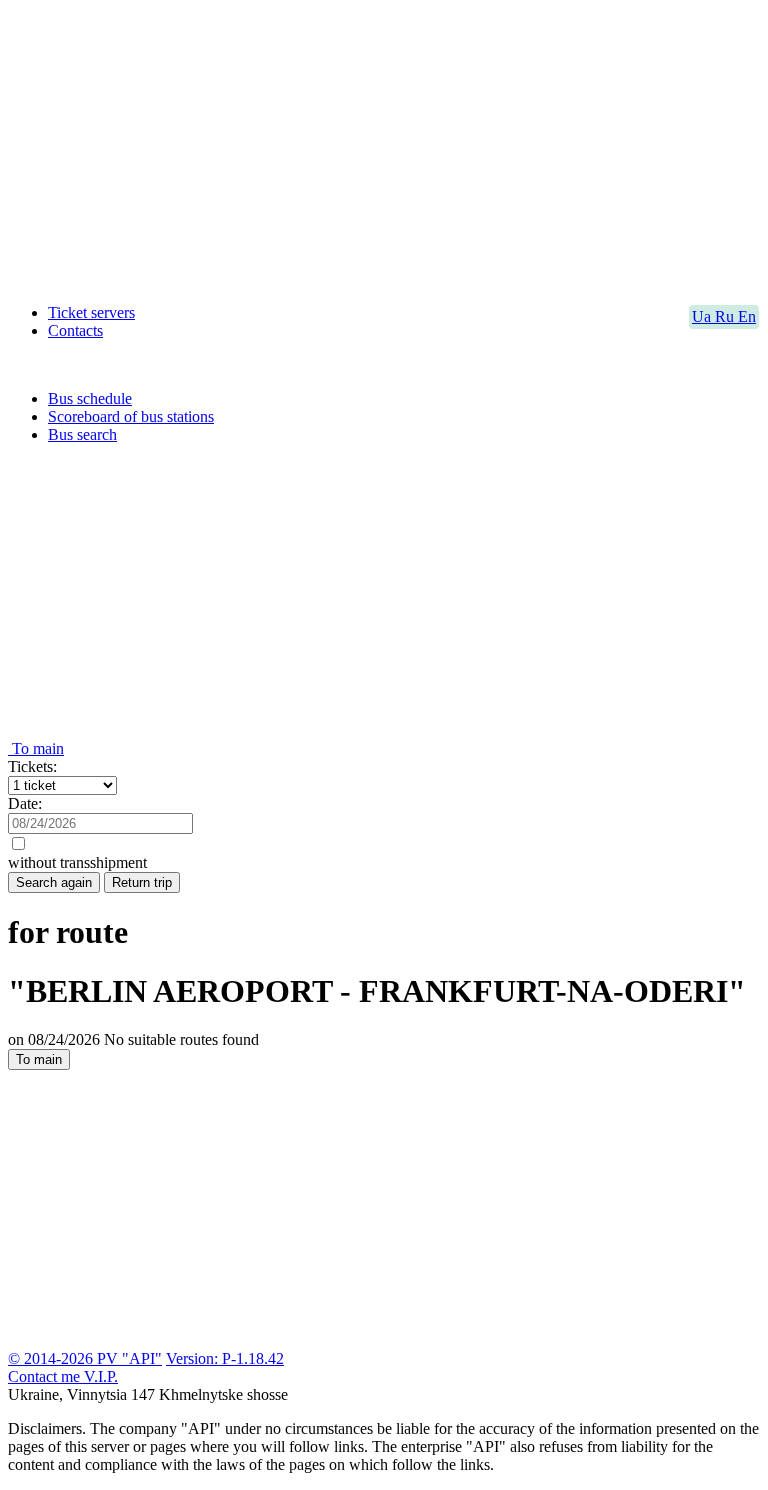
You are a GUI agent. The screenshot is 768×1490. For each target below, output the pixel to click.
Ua (703, 316)
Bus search (82, 434)
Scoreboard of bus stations (131, 416)
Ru (726, 316)
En (747, 316)
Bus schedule (90, 398)
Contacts (75, 330)
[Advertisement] (384, 148)
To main (36, 748)
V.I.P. (101, 1376)
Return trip (142, 882)
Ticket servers (91, 312)
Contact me (46, 1376)
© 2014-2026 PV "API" (85, 1358)
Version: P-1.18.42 (225, 1358)
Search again (54, 882)
